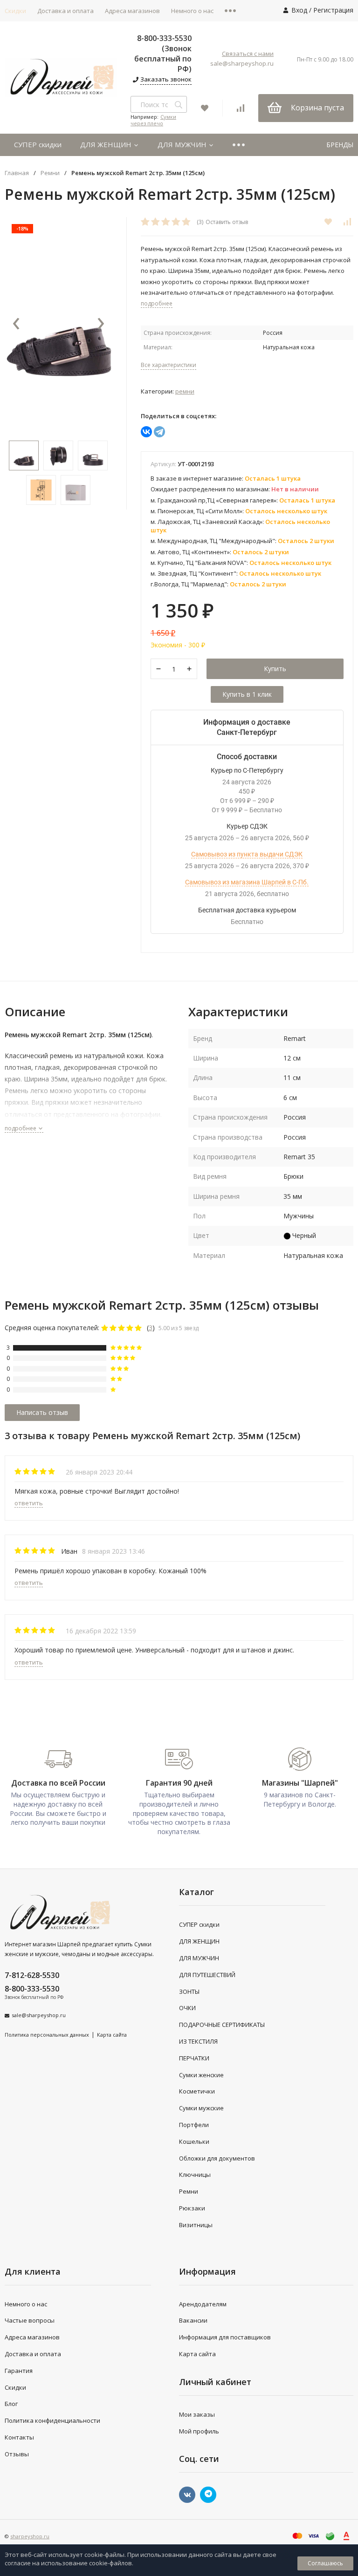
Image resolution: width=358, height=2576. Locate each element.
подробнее (21, 1128)
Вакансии (193, 2320)
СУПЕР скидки (38, 144)
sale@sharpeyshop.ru (242, 63)
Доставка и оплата (65, 11)
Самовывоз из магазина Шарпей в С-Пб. (247, 882)
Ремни (50, 173)
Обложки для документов (217, 2158)
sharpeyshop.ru (30, 2536)
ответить (29, 1503)
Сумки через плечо (153, 120)
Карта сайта (112, 2035)
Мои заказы (197, 2414)
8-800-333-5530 (32, 1989)
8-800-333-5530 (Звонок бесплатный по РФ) (163, 54)
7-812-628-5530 (32, 1975)
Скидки (15, 2387)
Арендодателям (203, 2304)
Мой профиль (199, 2431)
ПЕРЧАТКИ (194, 2058)
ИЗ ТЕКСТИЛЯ (198, 2041)
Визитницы (196, 2225)
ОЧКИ (187, 2008)
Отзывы (17, 2454)
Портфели (194, 2125)
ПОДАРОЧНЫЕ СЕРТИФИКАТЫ (222, 2025)
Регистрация (333, 10)
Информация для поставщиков (225, 2337)
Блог (11, 2404)
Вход (299, 10)
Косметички (197, 2091)
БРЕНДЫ (340, 145)
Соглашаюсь (325, 2563)
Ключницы (195, 2175)
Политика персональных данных (47, 2035)
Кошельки (194, 2141)
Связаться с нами (248, 54)
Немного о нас (192, 11)
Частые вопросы (30, 2320)
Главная (17, 173)
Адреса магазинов (132, 11)
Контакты (19, 2437)
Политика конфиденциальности (52, 2420)
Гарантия (19, 2371)
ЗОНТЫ (189, 1991)
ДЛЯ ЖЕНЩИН (107, 144)
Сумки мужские (201, 2108)
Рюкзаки (192, 2208)
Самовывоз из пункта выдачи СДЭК (247, 854)
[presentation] (16, 324)
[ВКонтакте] (146, 432)
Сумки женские (201, 2075)
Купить (275, 669)
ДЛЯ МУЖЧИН (183, 144)
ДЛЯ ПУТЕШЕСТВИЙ (207, 1975)
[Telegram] (159, 432)
